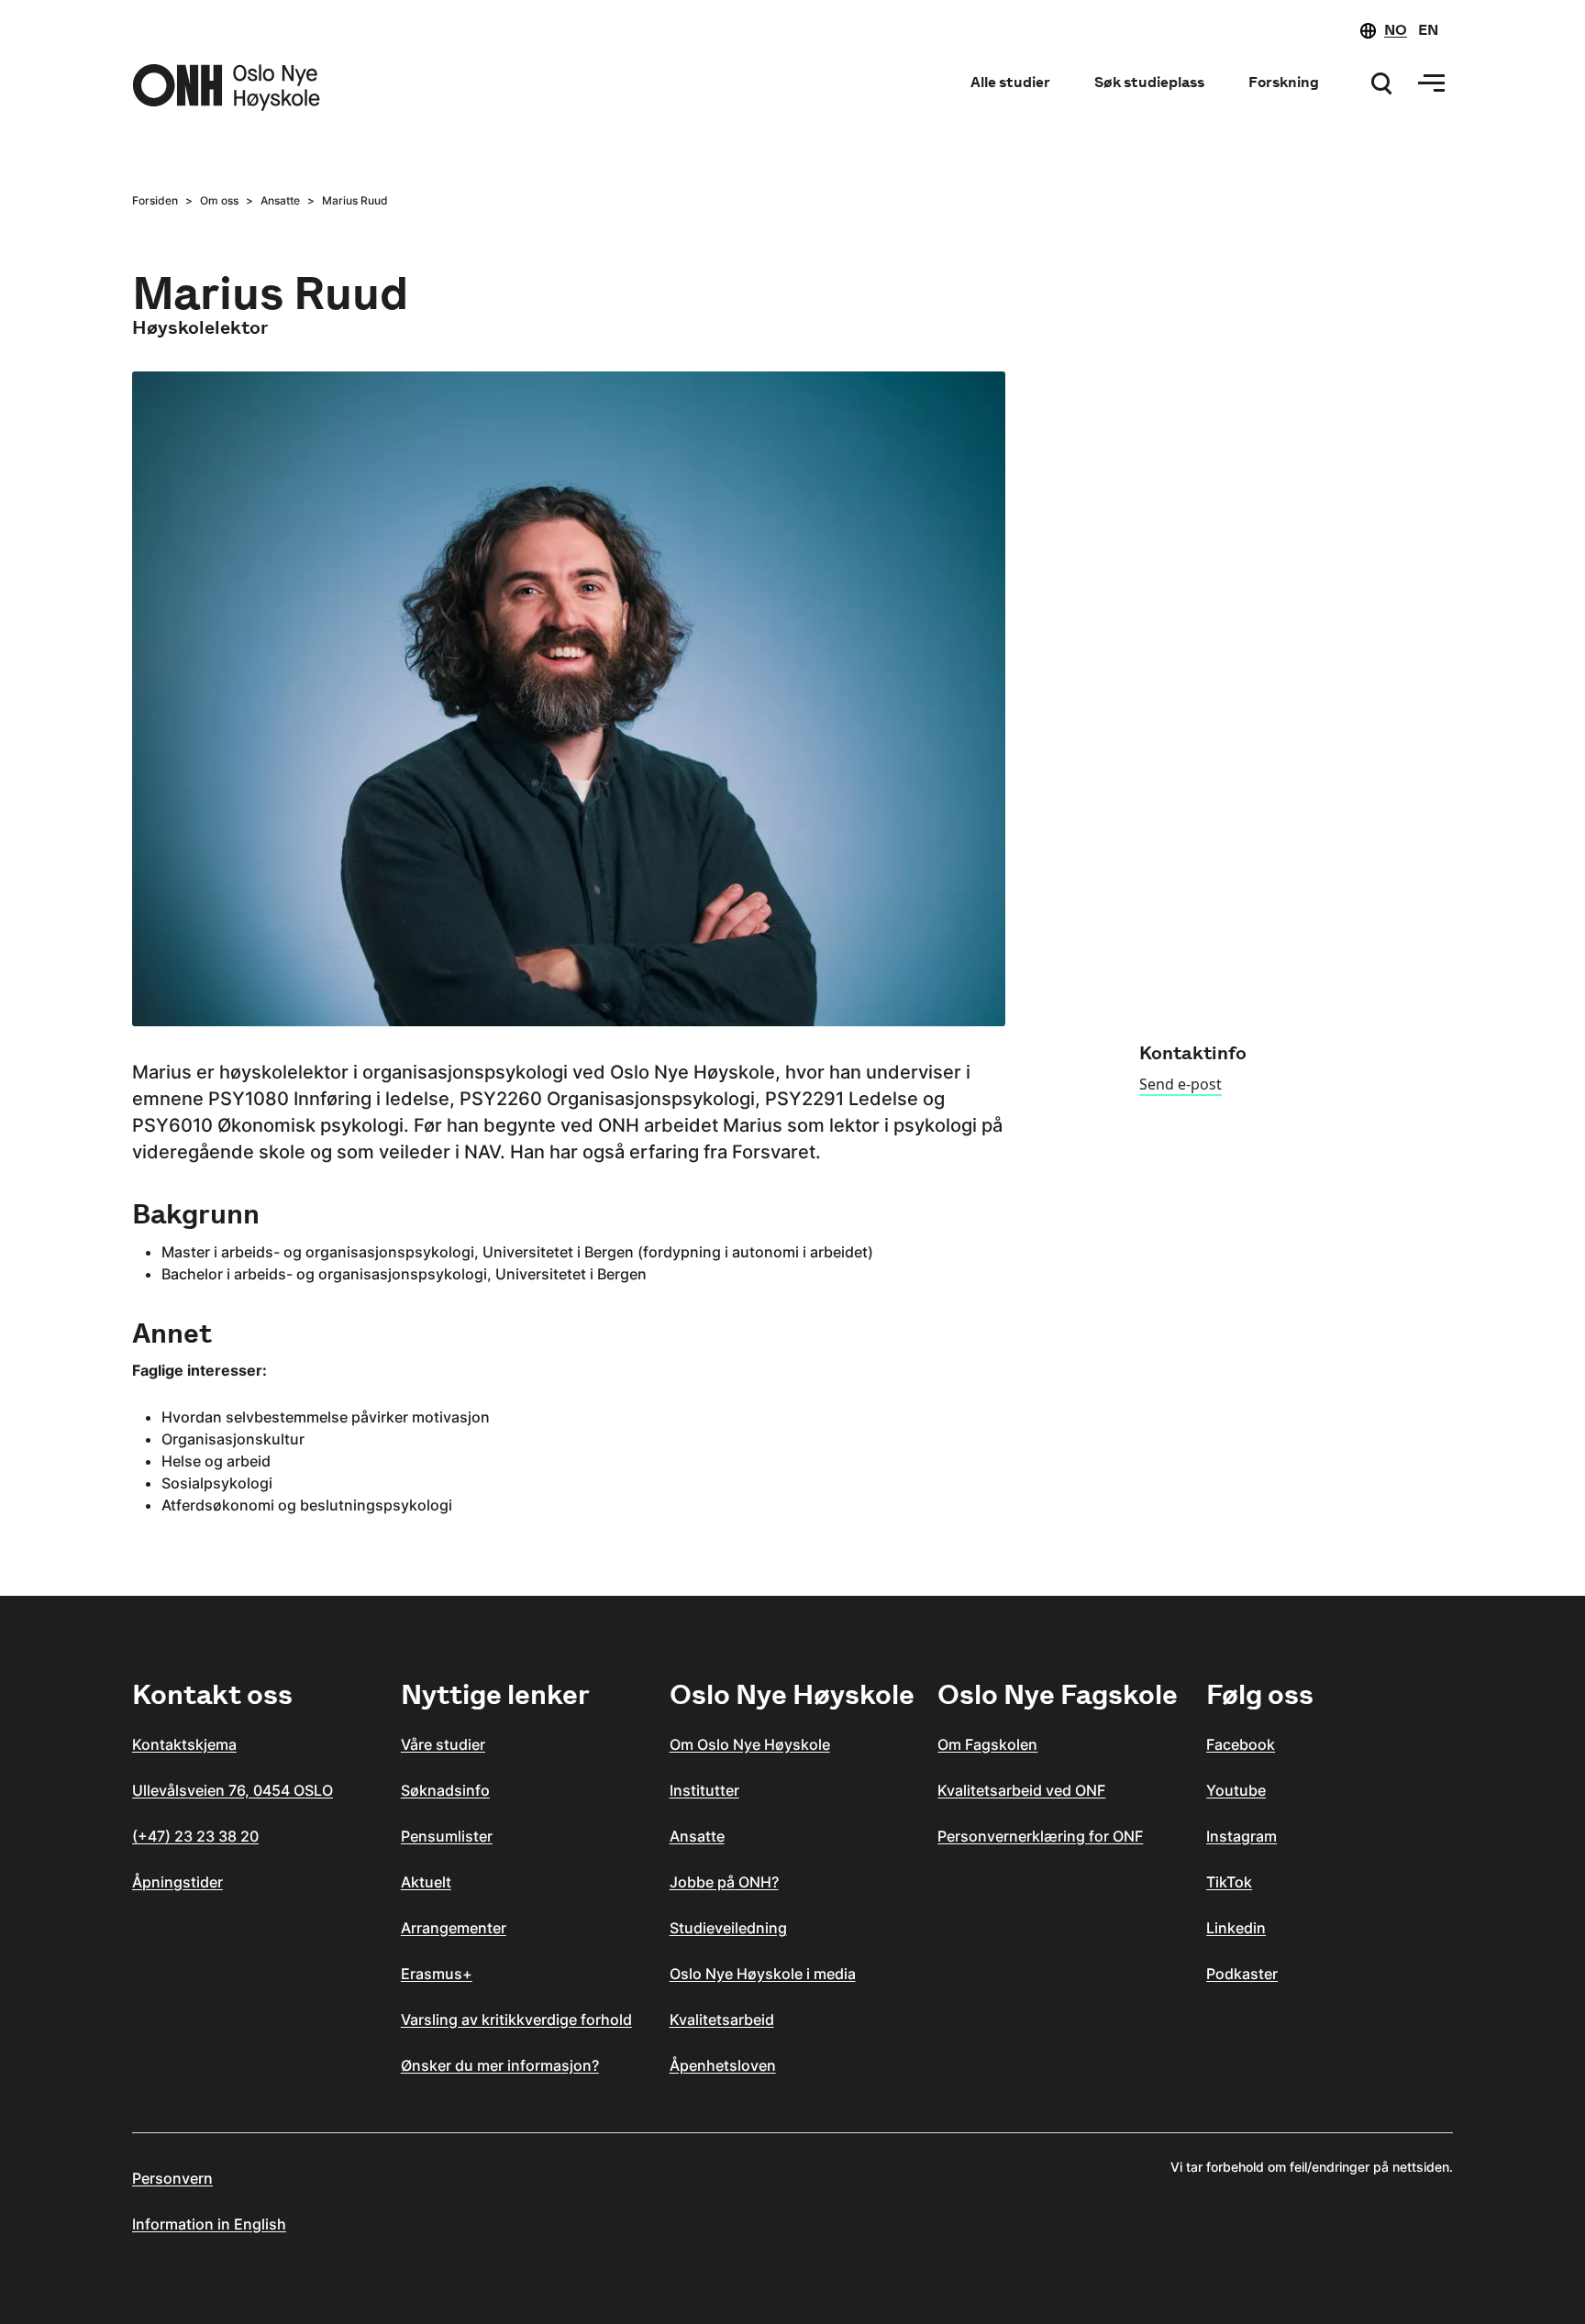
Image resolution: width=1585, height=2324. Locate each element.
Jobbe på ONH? (724, 1882)
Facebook (1241, 1744)
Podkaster (1242, 1974)
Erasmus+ (437, 1974)
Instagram (1241, 1836)
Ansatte (280, 200)
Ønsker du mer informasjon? (500, 2065)
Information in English (209, 2224)
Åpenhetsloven (723, 2065)
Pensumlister (447, 1836)
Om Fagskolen (987, 1744)
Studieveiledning (728, 1928)
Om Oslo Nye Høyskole (750, 1744)
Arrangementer (454, 1928)
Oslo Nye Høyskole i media (763, 1974)
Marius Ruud (355, 200)
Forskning (1284, 82)
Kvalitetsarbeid (722, 2020)
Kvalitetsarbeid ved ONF (1021, 1790)
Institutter (704, 1790)
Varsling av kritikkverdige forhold (516, 2020)
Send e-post (1180, 1084)
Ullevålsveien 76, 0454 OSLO (233, 1790)
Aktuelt (426, 1882)
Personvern (172, 2178)
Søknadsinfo (445, 1790)
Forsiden (155, 200)
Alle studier (1010, 82)
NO (1396, 30)
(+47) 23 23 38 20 (195, 1836)
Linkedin (1236, 1928)
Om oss (219, 200)
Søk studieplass (1149, 82)
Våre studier (443, 1744)
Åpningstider (177, 1882)
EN (1428, 30)
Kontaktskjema (184, 1744)
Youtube (1236, 1790)
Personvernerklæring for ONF (1040, 1836)
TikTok (1229, 1882)
